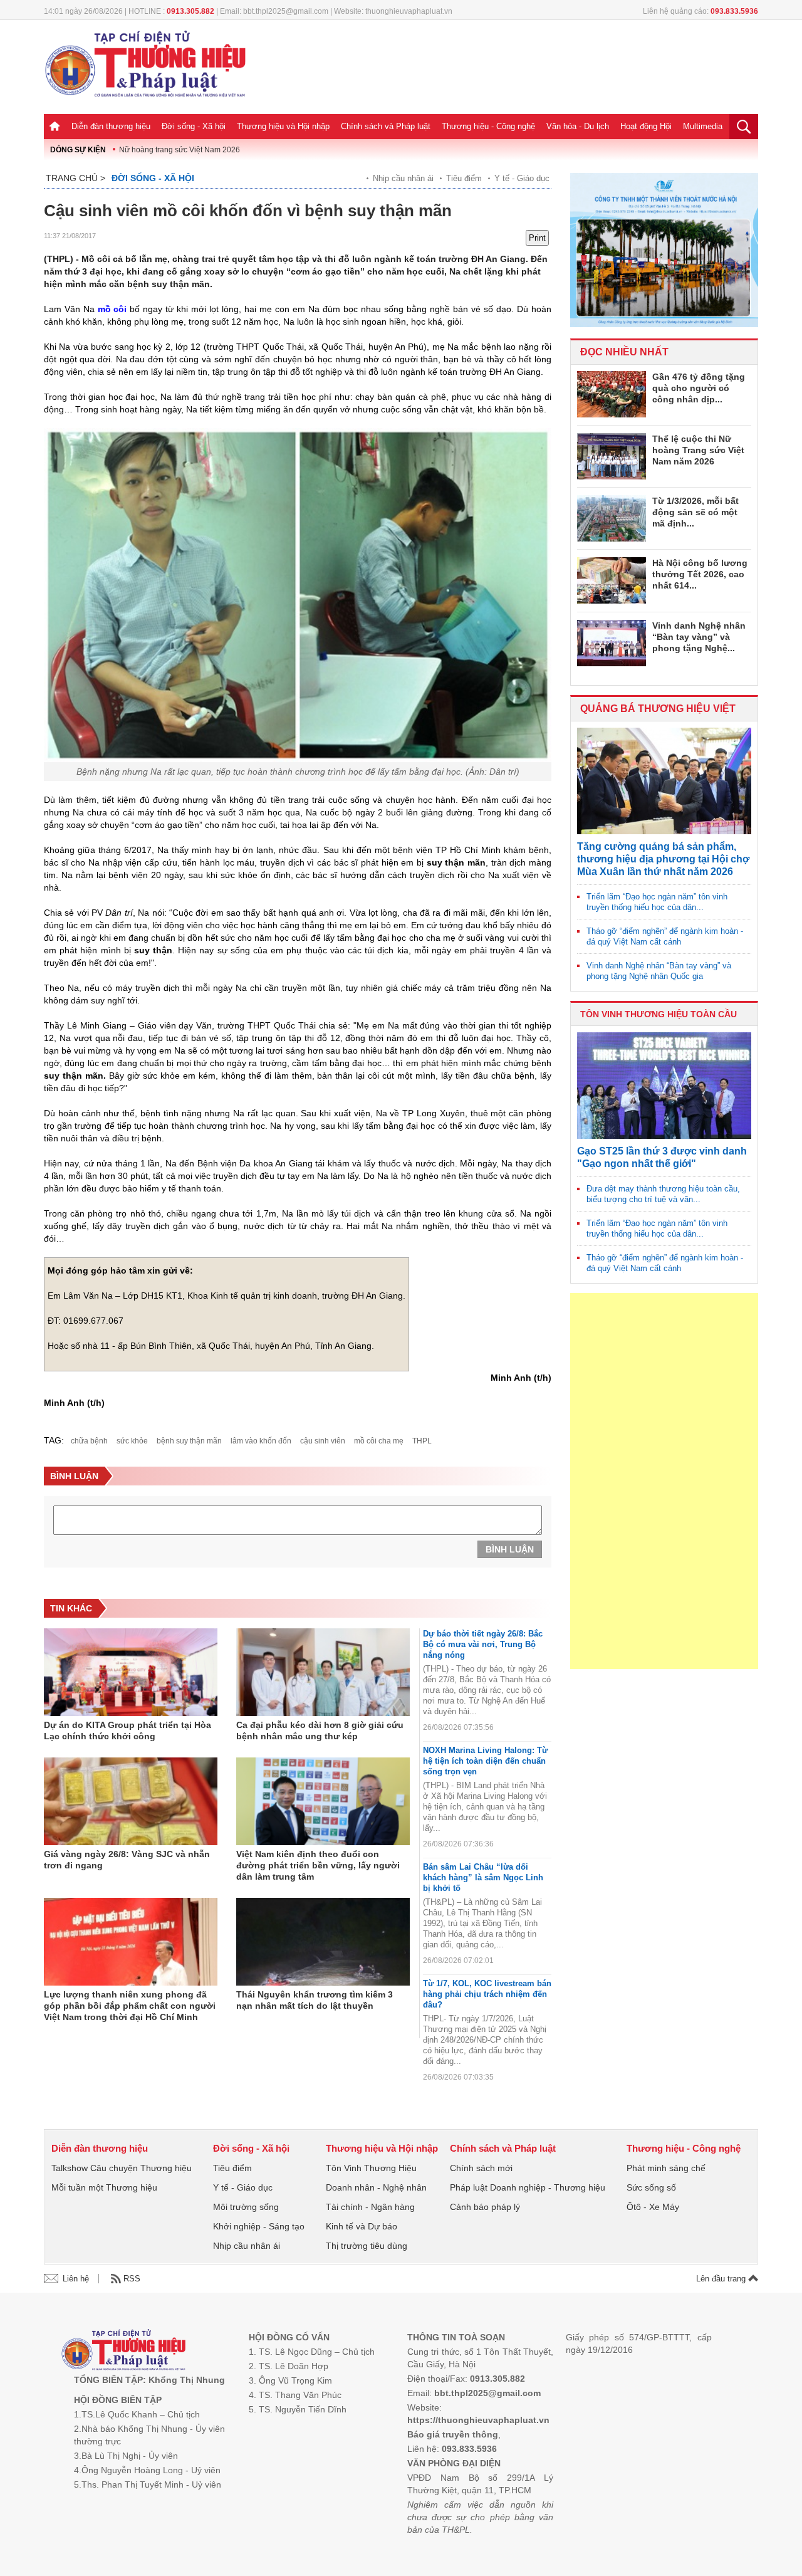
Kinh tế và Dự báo (362, 2226)
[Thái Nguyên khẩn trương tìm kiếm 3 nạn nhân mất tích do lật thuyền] (323, 1942)
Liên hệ (76, 2279)
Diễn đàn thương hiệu (111, 126)
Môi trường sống (246, 2207)
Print (537, 238)
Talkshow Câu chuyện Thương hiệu (122, 2168)
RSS (132, 2279)
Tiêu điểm (464, 178)
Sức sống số (651, 2187)
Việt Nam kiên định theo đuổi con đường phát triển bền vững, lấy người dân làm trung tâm (318, 1865)
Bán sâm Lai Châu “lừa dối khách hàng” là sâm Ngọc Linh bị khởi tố (483, 1877)
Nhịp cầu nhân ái (403, 178)
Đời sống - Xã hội (194, 126)
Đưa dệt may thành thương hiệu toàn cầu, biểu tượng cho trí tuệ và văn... (663, 1194)
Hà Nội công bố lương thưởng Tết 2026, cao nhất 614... (700, 574)
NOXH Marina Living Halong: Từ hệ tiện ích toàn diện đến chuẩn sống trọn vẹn (485, 1761)
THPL (422, 1441)
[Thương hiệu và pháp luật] (124, 2351)
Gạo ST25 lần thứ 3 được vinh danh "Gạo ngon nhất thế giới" (662, 1157)
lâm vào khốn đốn (261, 1441)
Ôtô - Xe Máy (653, 2207)
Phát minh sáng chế (666, 2168)
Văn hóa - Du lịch (578, 126)
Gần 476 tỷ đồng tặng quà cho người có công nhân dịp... (699, 388)
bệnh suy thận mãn (189, 1441)
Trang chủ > (76, 178)
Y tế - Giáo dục (522, 178)
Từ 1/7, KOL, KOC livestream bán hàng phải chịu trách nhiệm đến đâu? (487, 1994)
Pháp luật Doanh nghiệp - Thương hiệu (528, 2187)
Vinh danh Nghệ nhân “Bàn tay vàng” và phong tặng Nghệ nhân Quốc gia (659, 971)
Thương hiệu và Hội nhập (283, 126)
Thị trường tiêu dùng (367, 2246)
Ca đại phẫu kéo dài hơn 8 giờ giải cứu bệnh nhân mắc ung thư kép (320, 1730)
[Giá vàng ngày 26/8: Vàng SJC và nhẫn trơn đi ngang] (131, 1801)
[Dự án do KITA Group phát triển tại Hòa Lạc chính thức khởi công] (131, 1672)
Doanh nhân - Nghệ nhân (376, 2187)
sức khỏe (132, 1441)
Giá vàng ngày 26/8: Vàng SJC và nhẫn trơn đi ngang (127, 1860)
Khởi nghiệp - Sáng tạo (259, 2226)
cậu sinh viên (323, 1441)
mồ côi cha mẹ (379, 1441)
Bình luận (510, 1549)
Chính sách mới (481, 2168)
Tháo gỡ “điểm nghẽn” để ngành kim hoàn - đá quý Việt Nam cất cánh (665, 936)
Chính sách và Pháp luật (386, 126)
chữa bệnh (89, 1441)
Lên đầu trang (722, 2279)
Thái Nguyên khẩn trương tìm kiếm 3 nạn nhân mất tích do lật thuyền (315, 2000)
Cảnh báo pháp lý (485, 2207)
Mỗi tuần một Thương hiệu (104, 2187)
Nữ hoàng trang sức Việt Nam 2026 (180, 150)
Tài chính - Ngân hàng (370, 2207)
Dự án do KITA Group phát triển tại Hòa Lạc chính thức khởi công (128, 1730)
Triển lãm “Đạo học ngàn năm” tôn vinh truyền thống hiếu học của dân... (657, 902)
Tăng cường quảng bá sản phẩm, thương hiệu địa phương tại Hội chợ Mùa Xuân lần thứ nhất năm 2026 (663, 859)
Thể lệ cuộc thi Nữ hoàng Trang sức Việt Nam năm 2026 (698, 450)
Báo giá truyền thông (453, 2434)
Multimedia (703, 126)
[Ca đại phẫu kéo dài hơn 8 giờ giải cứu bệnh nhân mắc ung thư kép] (323, 1672)
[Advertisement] (664, 1481)
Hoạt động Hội (646, 126)
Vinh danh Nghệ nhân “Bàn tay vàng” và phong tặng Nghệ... (699, 637)
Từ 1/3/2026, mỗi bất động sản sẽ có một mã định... (695, 512)
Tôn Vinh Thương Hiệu (371, 2168)
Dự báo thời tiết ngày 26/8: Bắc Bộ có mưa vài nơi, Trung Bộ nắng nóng (483, 1644)
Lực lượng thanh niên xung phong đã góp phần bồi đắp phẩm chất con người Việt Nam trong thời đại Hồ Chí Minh (130, 2006)
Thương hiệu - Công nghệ (488, 126)
